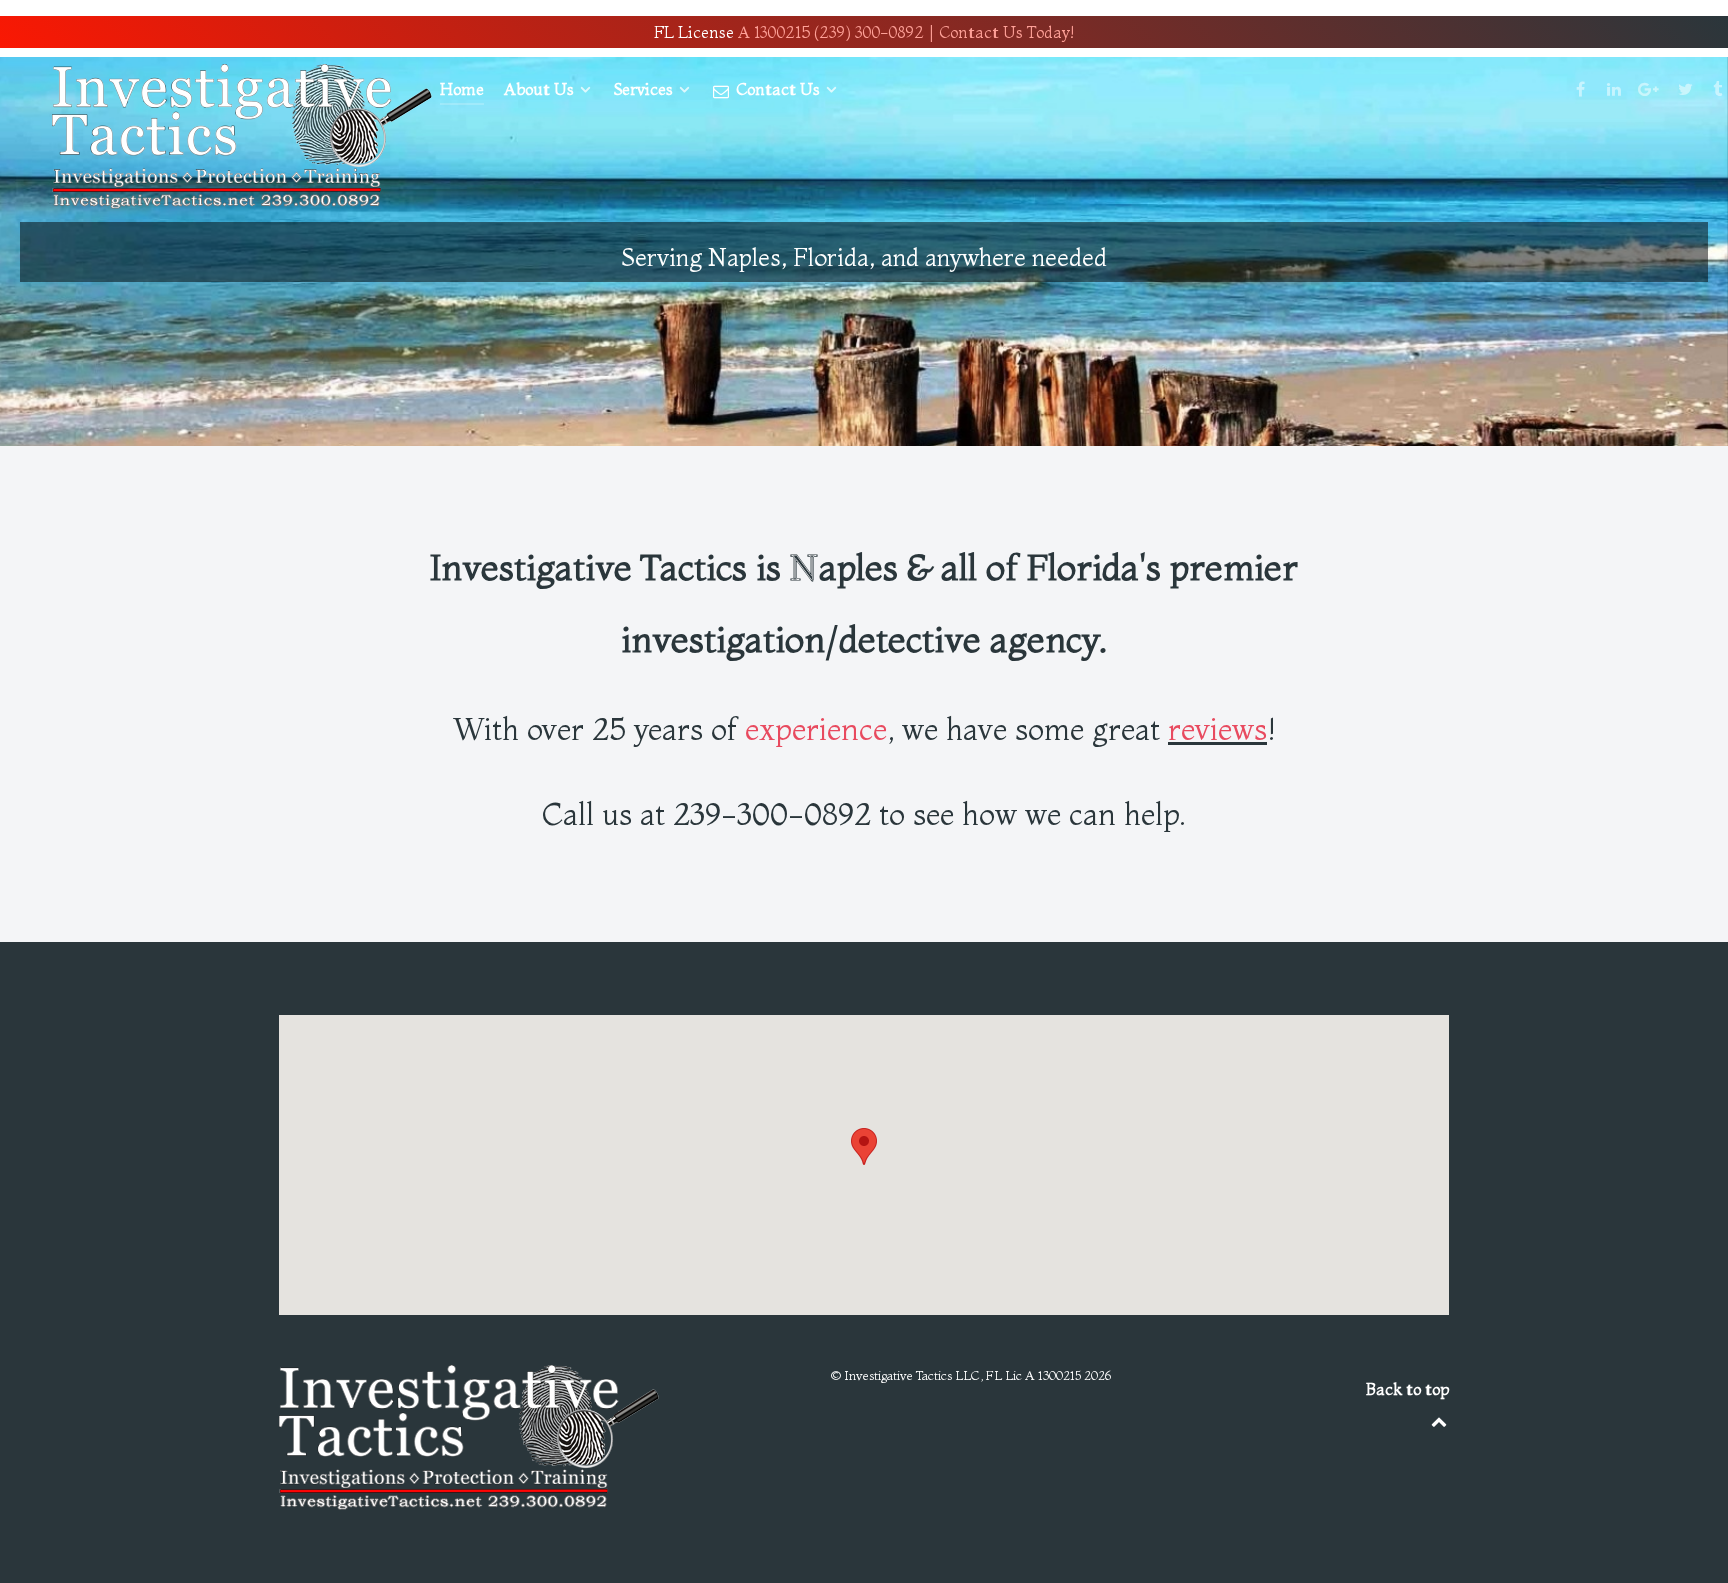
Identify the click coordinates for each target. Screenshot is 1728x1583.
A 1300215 (774, 32)
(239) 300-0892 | (874, 32)
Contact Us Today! (1006, 32)
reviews (1217, 729)
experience (816, 729)
